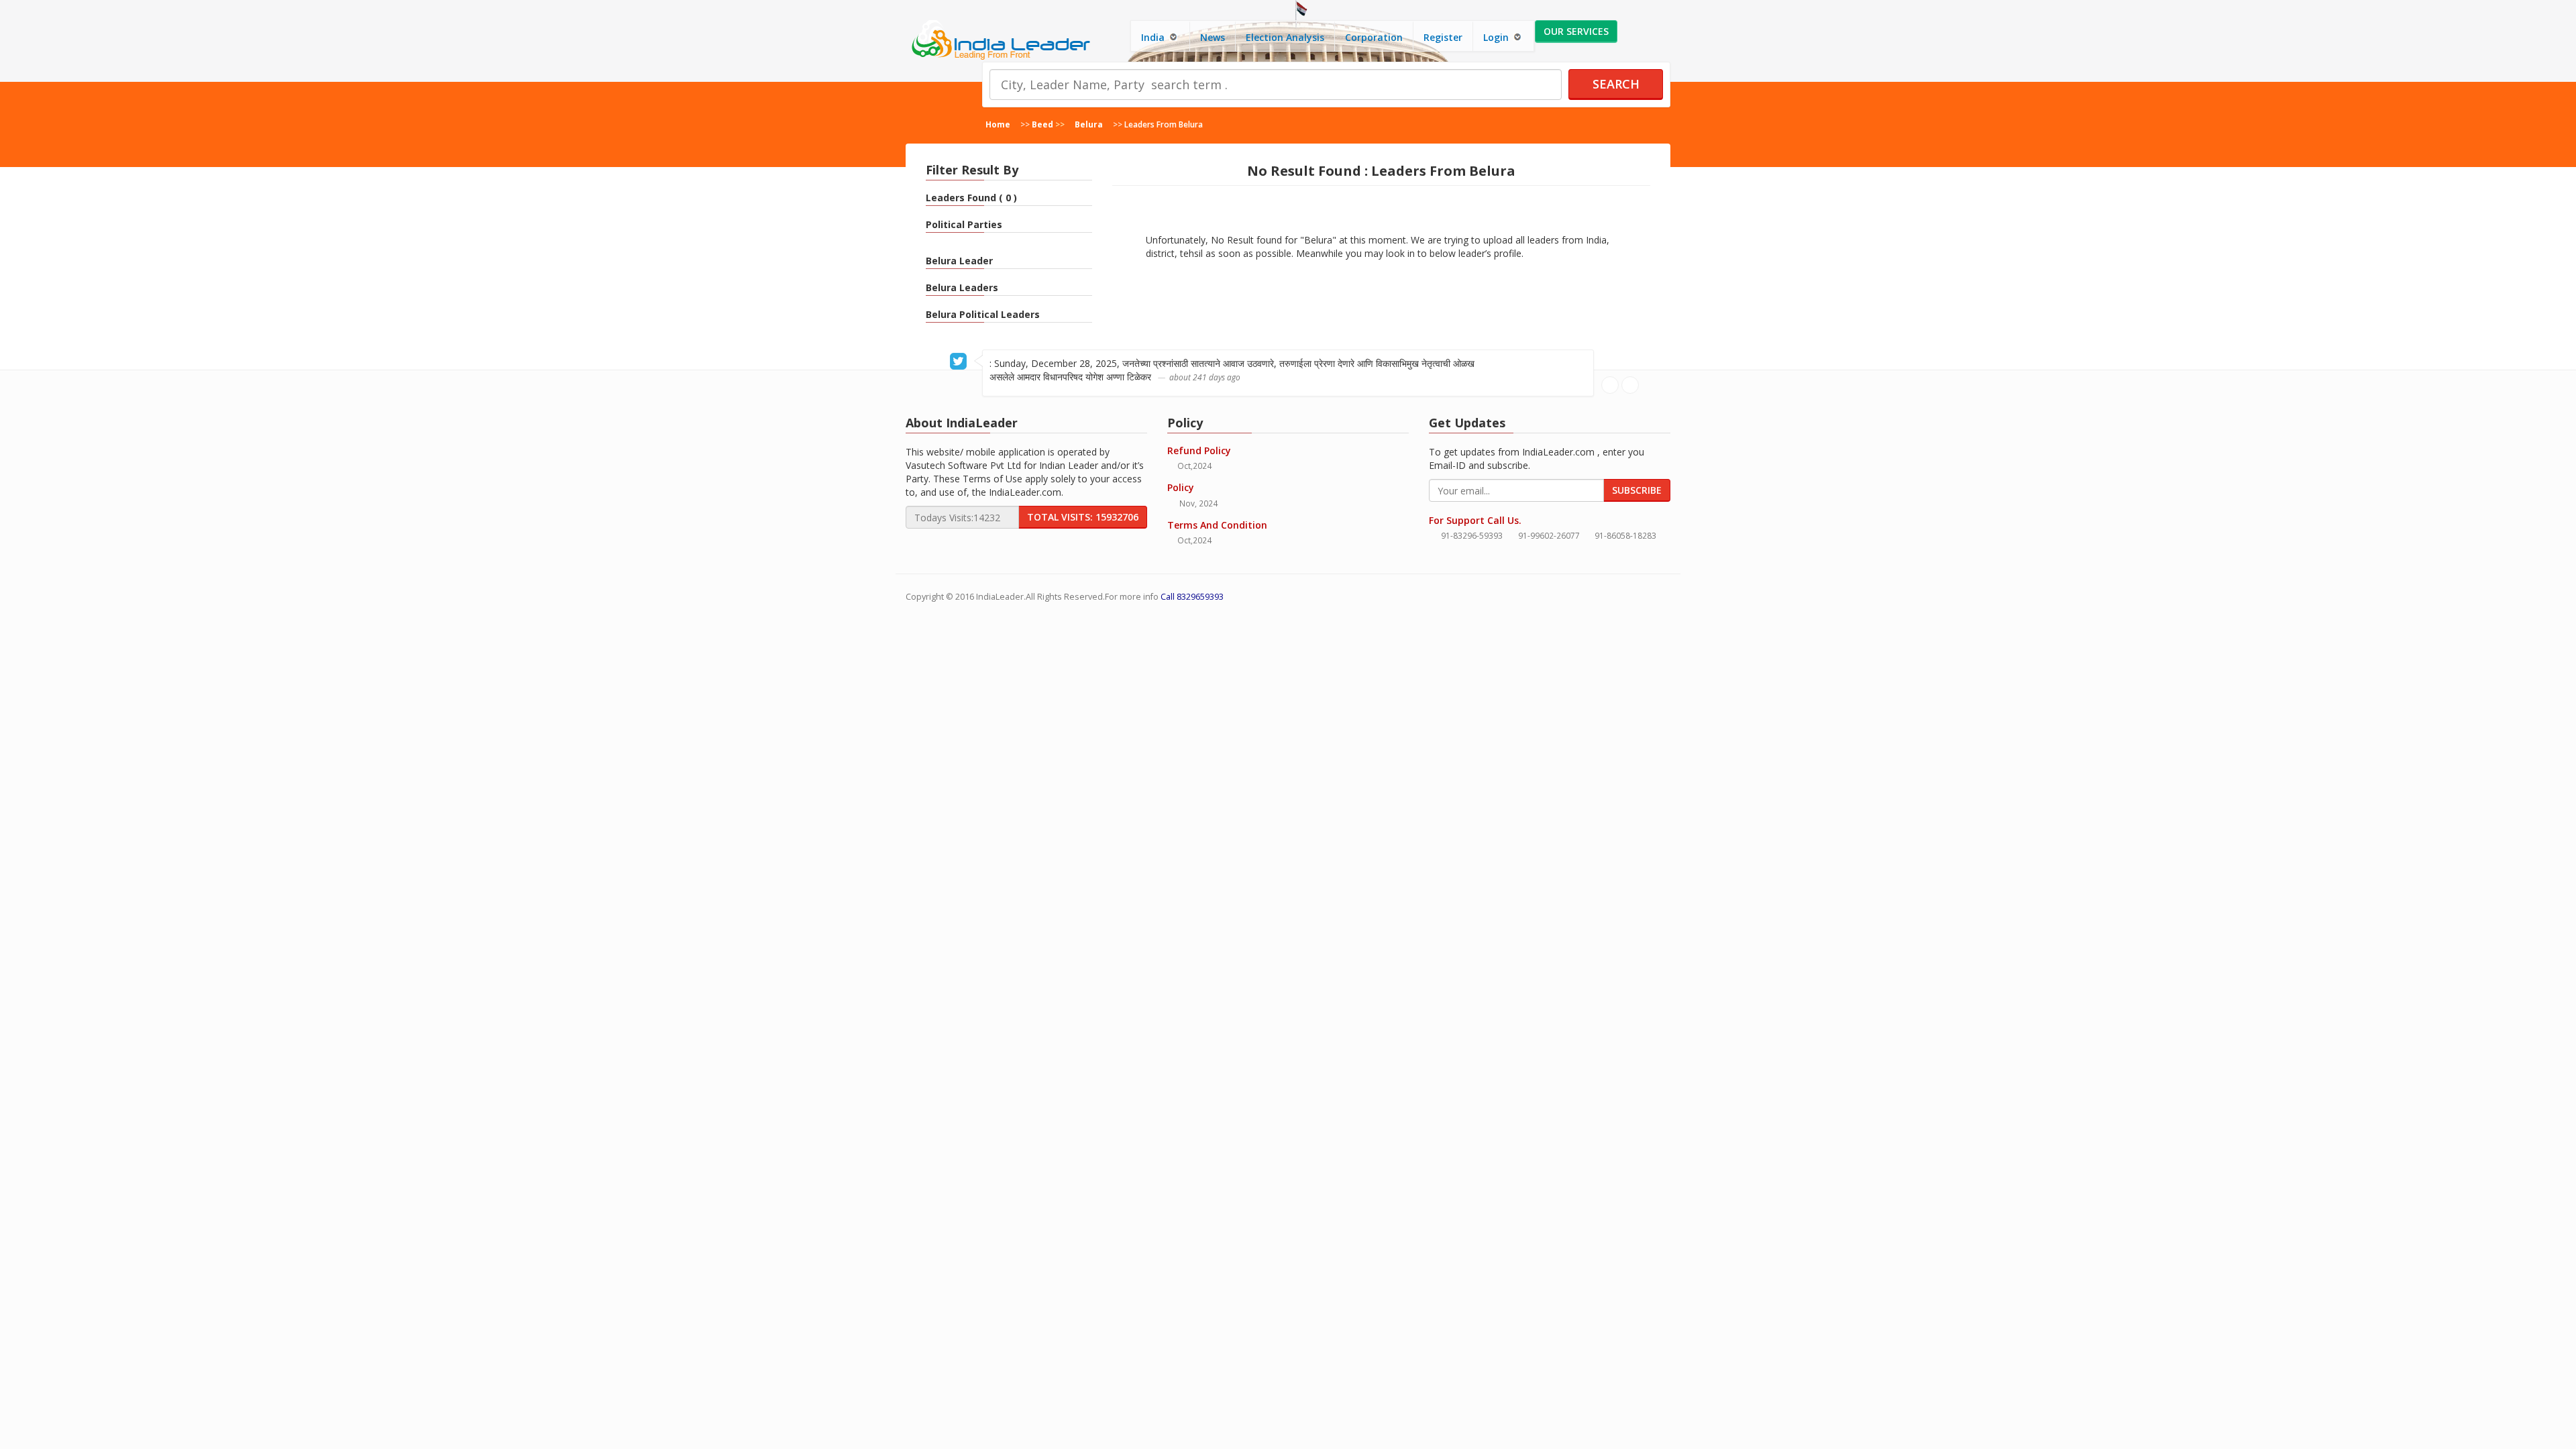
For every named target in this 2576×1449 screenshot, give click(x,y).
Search (1616, 84)
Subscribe (1637, 490)
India (1154, 37)
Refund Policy (1199, 450)
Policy (1181, 487)
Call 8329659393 (1192, 597)
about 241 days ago (1205, 377)
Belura (1089, 124)
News (1213, 37)
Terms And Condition (1217, 525)
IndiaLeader (1000, 597)
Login (1497, 37)
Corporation (1374, 37)
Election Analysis (1285, 37)
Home (998, 124)
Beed (1042, 124)
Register (1443, 37)
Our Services (1576, 31)
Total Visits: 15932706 (1083, 517)
